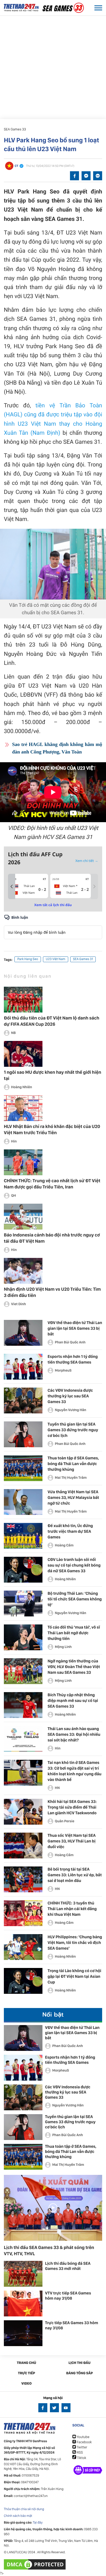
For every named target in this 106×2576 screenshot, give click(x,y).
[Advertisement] (53, 64)
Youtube (83, 2437)
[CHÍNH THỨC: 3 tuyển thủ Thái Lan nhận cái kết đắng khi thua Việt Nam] (23, 1913)
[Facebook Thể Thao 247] (43, 2408)
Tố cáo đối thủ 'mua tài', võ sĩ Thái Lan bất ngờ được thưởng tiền (74, 1633)
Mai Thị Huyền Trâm (71, 1478)
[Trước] (12, 886)
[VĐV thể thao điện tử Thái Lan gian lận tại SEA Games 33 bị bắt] (23, 1333)
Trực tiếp (27, 2373)
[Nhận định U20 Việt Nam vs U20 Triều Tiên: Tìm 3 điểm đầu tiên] (23, 1271)
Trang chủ (26, 2363)
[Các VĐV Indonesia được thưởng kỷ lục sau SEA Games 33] (23, 1400)
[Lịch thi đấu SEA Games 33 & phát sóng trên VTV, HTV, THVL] (53, 2208)
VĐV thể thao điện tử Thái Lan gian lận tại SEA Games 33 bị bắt (75, 1328)
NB (13, 1033)
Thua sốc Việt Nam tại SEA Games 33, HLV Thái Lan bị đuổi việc (72, 1841)
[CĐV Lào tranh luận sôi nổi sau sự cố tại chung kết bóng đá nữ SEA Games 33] (23, 1570)
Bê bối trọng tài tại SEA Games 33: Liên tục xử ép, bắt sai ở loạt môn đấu (75, 1875)
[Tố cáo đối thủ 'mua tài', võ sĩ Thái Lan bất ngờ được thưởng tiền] (23, 1637)
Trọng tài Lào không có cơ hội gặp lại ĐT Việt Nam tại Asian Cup (74, 1976)
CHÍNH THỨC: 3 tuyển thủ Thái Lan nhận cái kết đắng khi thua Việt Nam (72, 1909)
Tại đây (38, 2523)
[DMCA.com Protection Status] (35, 2564)
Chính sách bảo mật (18, 2516)
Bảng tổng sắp (79, 2373)
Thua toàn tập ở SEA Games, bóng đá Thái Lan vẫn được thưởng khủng (73, 1464)
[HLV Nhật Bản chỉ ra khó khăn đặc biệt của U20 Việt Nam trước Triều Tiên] (23, 1108)
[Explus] (53, 927)
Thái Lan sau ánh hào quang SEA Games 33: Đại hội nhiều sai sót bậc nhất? (74, 1734)
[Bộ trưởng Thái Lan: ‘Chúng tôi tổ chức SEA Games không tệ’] (23, 1604)
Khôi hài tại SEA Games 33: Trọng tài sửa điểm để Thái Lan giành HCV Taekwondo (72, 1807)
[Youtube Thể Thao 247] (66, 2408)
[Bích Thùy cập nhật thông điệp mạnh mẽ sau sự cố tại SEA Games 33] (23, 1705)
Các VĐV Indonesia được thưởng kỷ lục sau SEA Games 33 (70, 1396)
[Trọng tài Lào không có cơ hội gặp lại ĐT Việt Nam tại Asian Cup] (23, 1981)
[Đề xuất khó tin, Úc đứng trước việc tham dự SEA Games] (23, 1536)
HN (57, 1788)
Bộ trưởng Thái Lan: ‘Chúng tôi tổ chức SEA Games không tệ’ (75, 1599)
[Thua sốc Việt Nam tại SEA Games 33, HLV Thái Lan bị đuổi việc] (23, 1846)
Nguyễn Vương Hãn (70, 1410)
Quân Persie (65, 1821)
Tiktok (81, 2458)
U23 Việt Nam (56, 959)
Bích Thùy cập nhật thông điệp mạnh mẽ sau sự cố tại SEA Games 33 (73, 1701)
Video (26, 2384)
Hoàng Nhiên (22, 1087)
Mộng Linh (63, 1647)
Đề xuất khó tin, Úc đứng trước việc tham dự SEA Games (70, 1531)
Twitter (82, 2447)
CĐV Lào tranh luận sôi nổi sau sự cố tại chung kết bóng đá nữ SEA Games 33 (74, 1565)
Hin (14, 1141)
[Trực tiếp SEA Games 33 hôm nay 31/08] (23, 2333)
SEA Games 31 (83, 959)
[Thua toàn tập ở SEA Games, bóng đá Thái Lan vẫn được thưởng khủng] (23, 1468)
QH (14, 1196)
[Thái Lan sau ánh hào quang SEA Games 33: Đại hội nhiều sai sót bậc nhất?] (23, 1739)
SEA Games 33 (15, 129)
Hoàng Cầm (64, 1545)
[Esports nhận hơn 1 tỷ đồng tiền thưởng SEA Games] (23, 1367)
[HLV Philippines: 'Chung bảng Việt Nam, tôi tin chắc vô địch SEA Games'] (23, 1947)
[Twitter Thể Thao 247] (54, 2408)
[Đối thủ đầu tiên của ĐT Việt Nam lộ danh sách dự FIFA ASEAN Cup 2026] (23, 1000)
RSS (79, 2453)
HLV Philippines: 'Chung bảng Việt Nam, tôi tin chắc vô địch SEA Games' (75, 1943)
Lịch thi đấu (79, 2363)
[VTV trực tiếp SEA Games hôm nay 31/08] (23, 2303)
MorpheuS (63, 1371)
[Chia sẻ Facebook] (74, 176)
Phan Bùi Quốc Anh (70, 1342)
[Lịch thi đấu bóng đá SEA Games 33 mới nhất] (23, 2274)
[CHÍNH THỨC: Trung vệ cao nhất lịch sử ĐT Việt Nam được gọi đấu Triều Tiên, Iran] (23, 1162)
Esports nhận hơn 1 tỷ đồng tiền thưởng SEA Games (70, 2060)
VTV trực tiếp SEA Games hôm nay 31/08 (68, 2296)
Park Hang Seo (28, 959)
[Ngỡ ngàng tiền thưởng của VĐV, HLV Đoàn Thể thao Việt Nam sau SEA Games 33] (23, 1671)
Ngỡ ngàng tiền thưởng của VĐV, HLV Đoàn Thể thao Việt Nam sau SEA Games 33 (74, 1667)
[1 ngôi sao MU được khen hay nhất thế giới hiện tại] (23, 1054)
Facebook (84, 2442)
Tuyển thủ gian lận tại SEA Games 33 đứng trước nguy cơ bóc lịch (73, 1430)
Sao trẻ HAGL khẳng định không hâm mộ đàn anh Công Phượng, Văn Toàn (57, 748)
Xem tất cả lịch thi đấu (53, 905)
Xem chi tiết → (87, 861)
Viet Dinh (19, 1304)
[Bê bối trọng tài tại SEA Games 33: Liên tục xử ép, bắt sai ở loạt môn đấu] (23, 1879)
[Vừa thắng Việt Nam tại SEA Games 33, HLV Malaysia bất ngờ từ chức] (23, 1502)
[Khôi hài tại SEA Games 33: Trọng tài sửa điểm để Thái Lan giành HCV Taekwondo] (23, 1812)
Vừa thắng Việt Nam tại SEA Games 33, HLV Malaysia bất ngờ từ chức (73, 1497)
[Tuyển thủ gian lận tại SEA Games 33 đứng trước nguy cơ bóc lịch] (23, 1434)
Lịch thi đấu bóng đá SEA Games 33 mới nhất (68, 2266)
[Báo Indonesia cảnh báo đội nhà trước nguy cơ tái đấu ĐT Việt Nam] (23, 1217)
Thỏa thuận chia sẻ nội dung (24, 2509)
